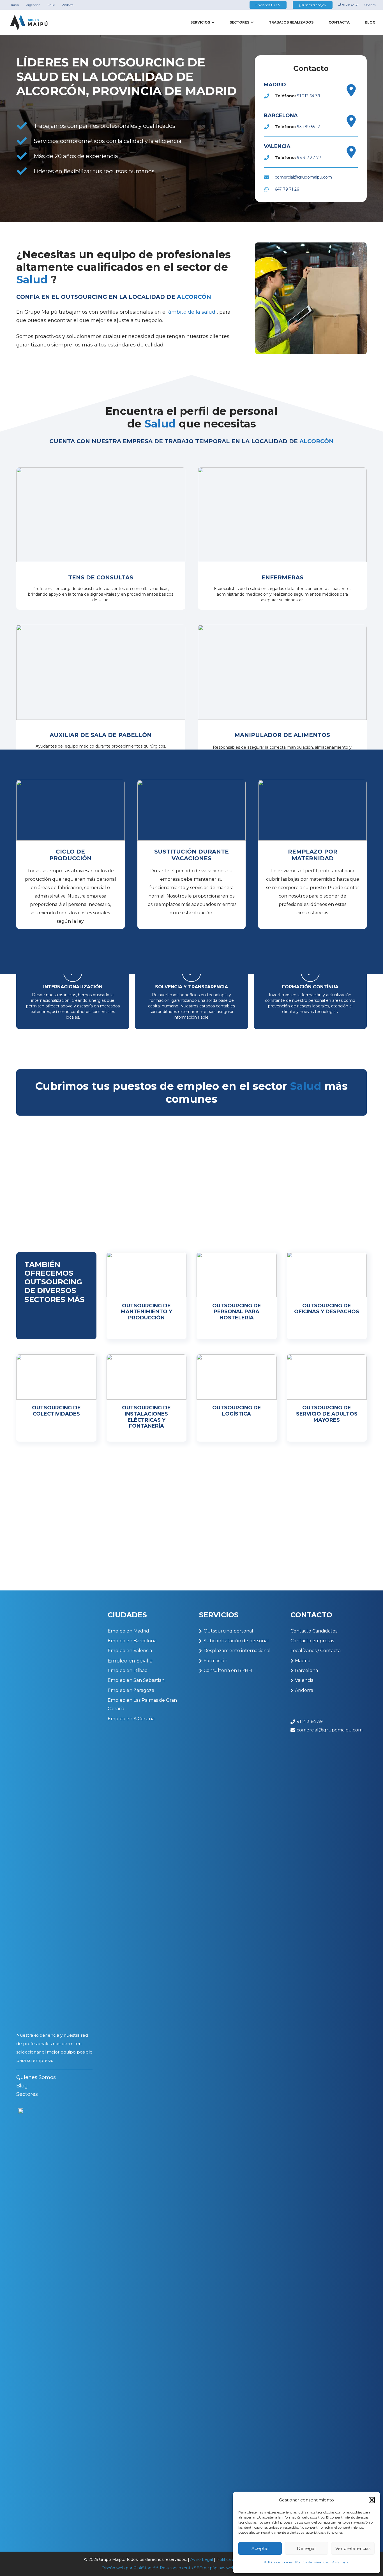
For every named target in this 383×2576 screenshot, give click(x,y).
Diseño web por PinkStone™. (130, 2568)
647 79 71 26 (287, 189)
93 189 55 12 (308, 127)
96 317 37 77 (309, 158)
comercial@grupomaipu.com (303, 177)
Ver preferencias (353, 2548)
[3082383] (351, 90)
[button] (372, 2500)
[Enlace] (101, 539)
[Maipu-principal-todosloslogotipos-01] (29, 23)
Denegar (306, 2548)
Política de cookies (278, 2562)
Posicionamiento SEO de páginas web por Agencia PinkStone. (221, 2568)
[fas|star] (21, 2319)
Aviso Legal (202, 2559)
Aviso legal (341, 2562)
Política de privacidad (312, 2562)
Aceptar (260, 2548)
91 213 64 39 (309, 96)
